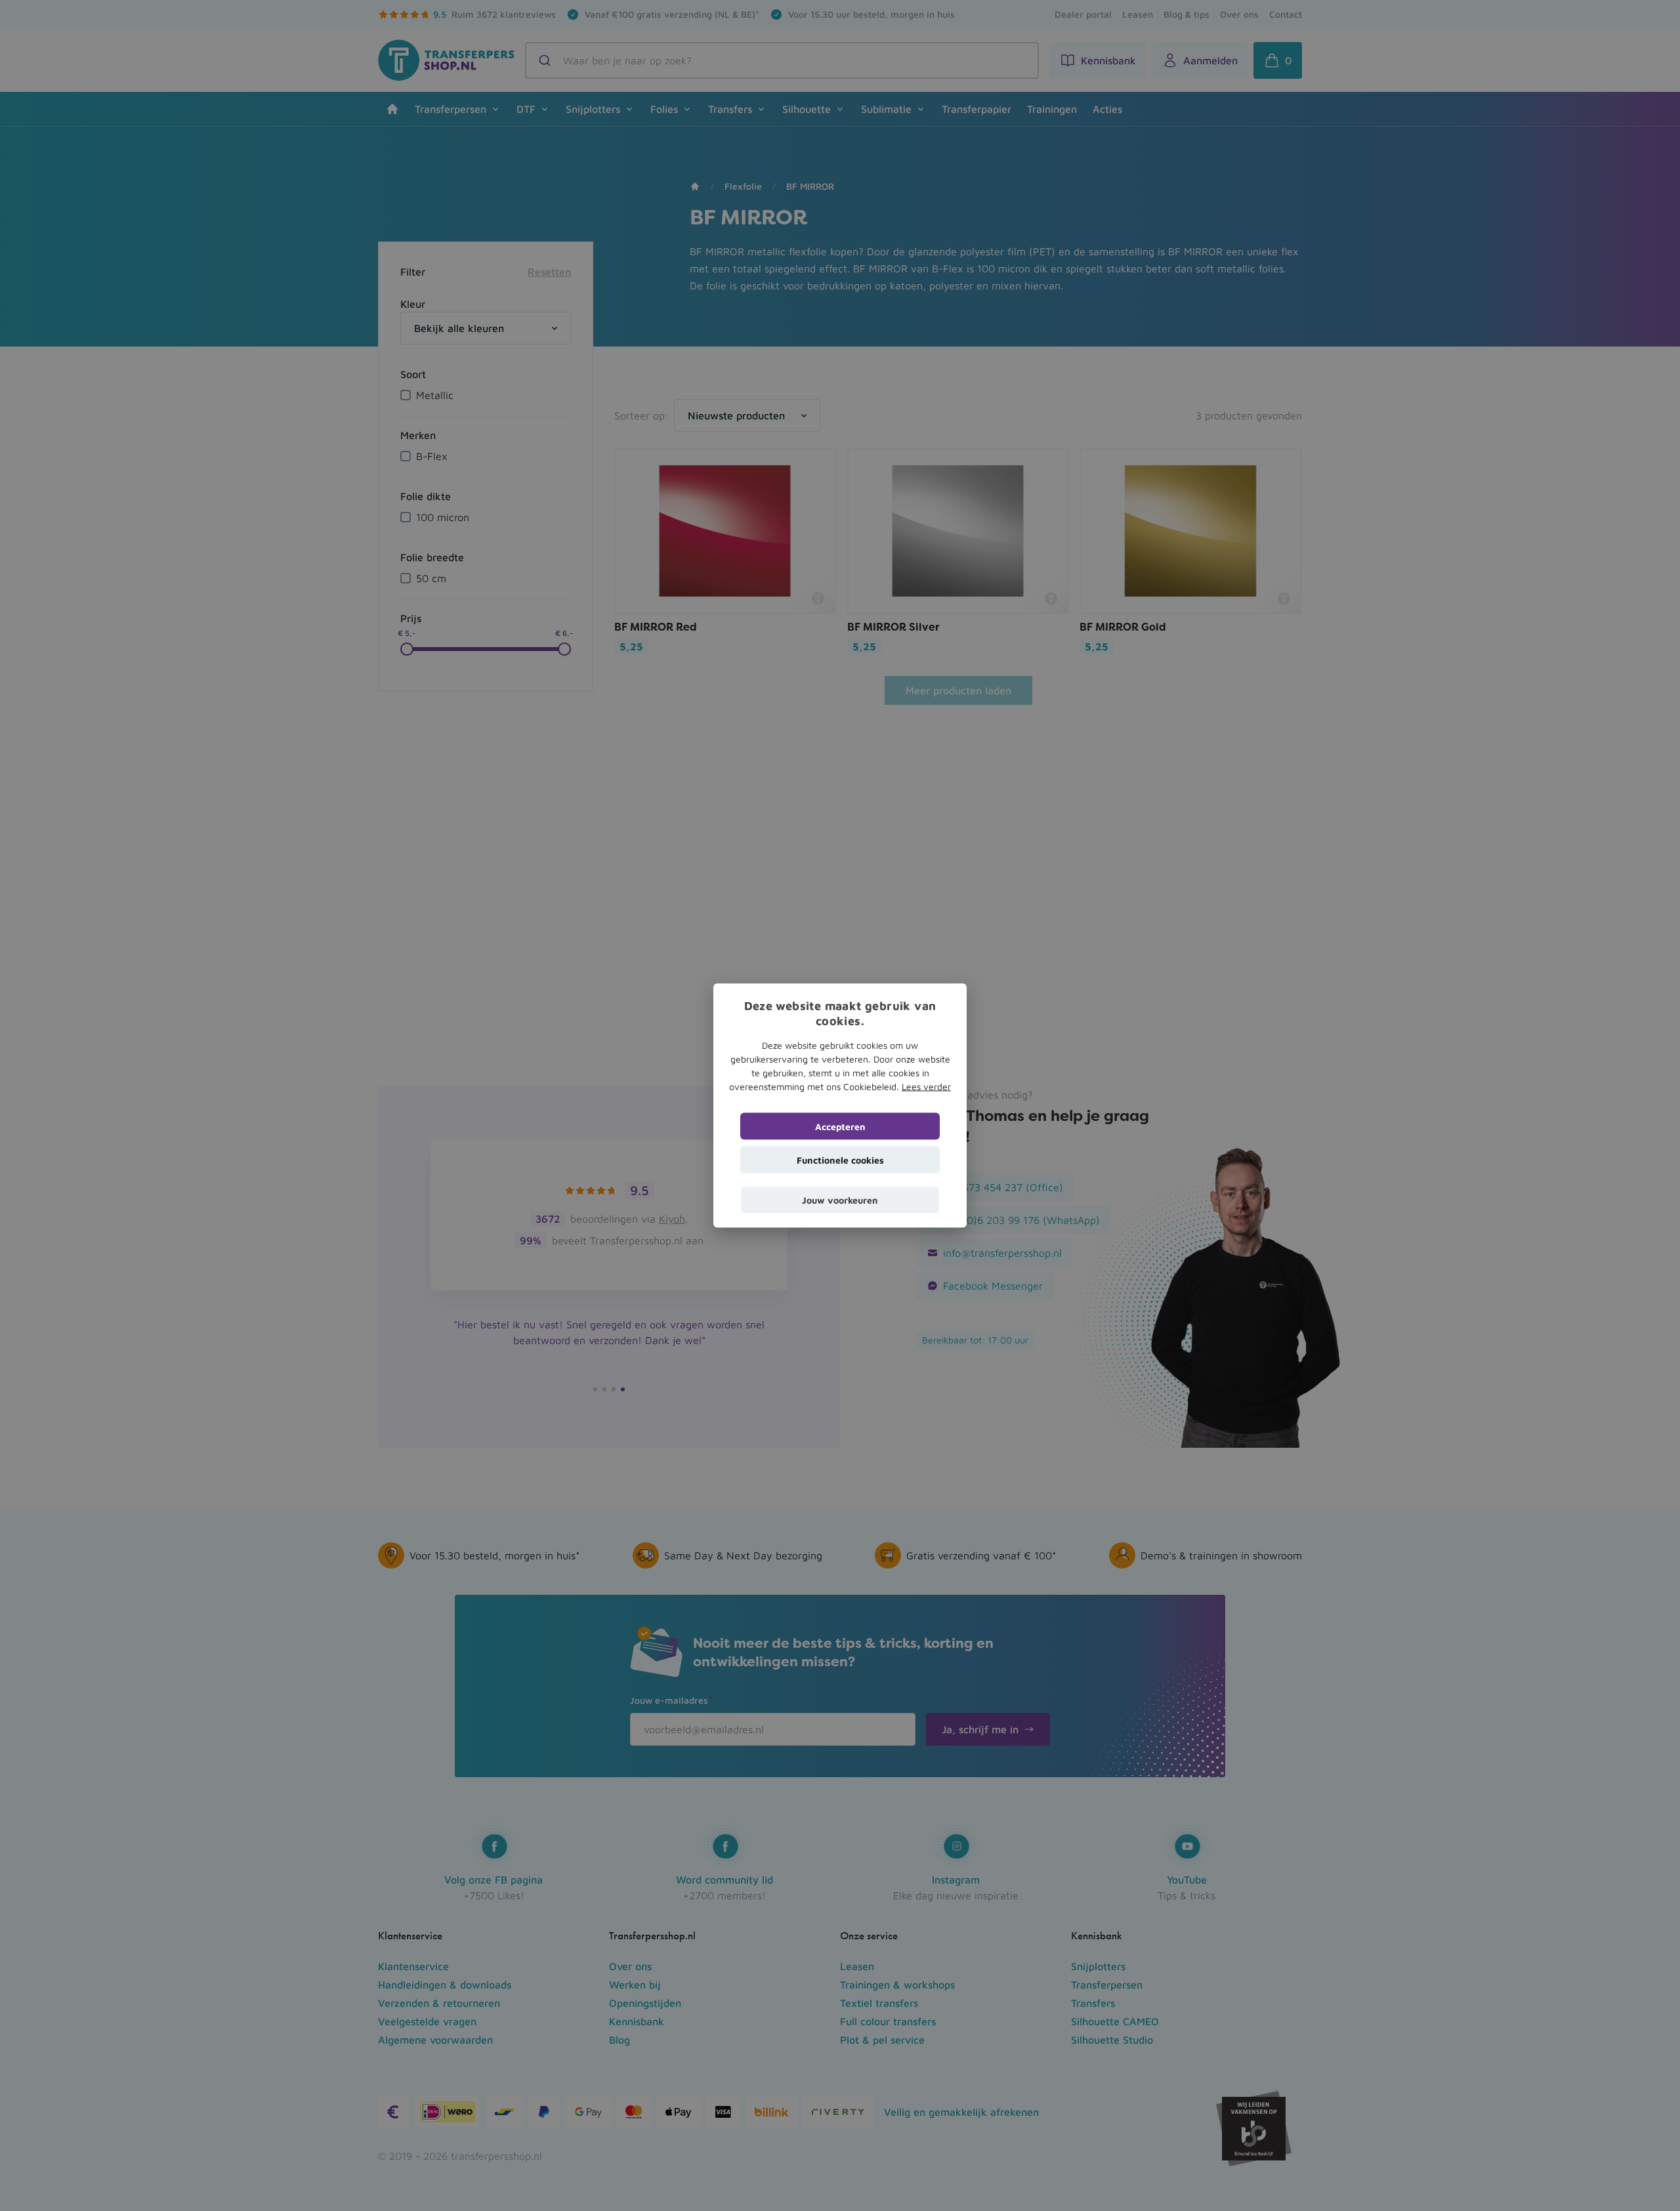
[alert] (840, 1105)
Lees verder (926, 1086)
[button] (840, 1200)
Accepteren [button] (840, 1127)
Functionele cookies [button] (840, 1160)
